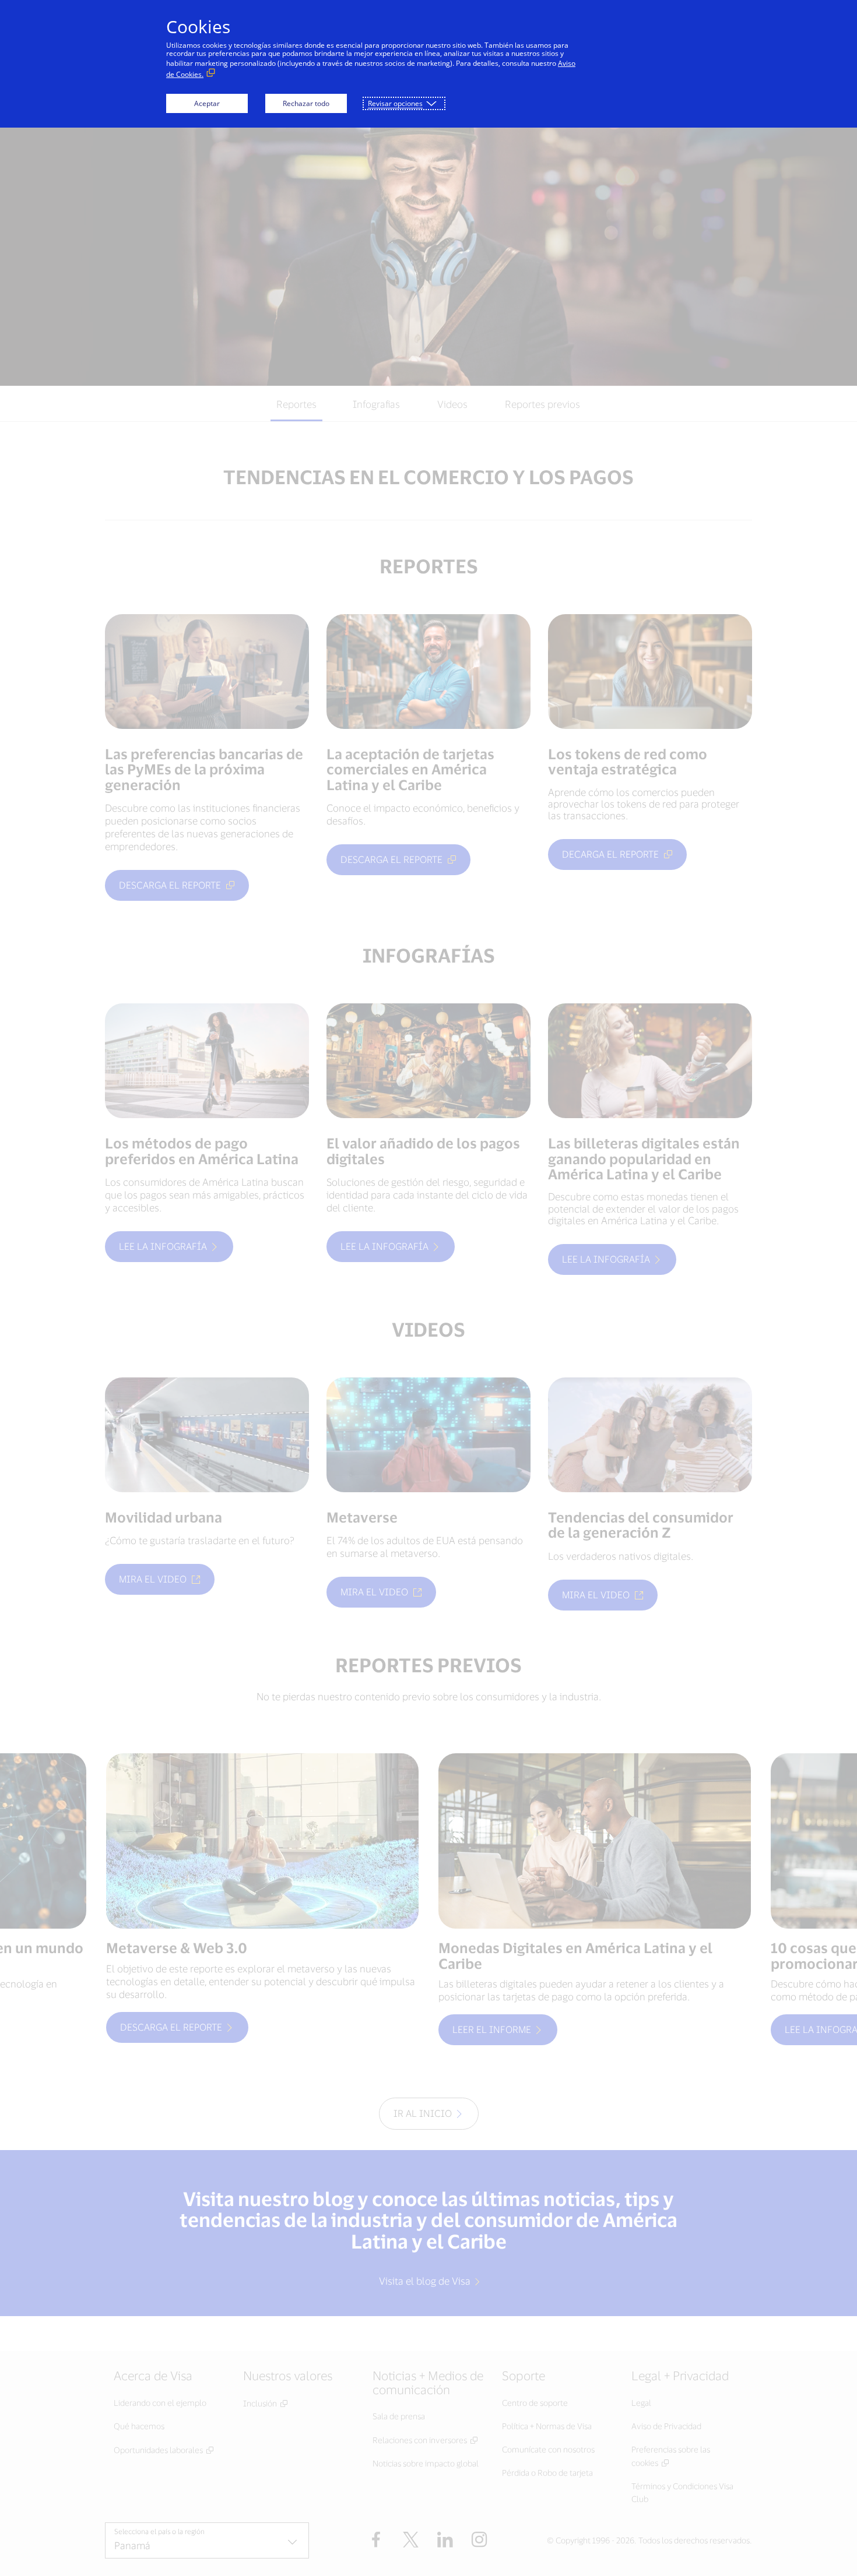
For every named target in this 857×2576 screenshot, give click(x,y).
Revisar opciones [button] (395, 103)
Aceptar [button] (207, 103)
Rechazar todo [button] (306, 103)
